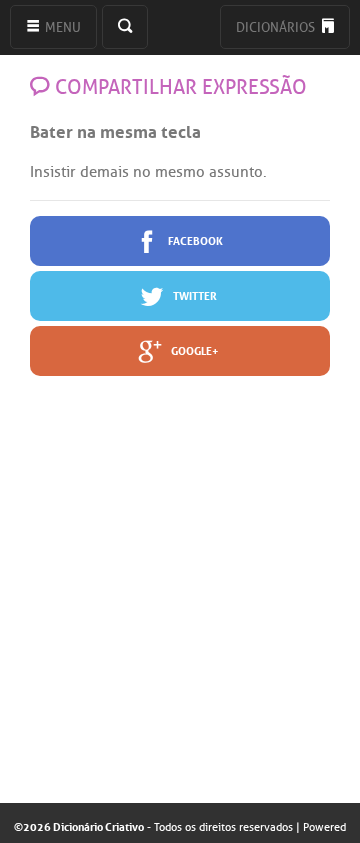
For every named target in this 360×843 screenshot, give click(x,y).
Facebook (194, 239)
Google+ (194, 349)
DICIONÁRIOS (277, 27)
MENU (61, 27)
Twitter (194, 294)
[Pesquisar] (125, 27)
